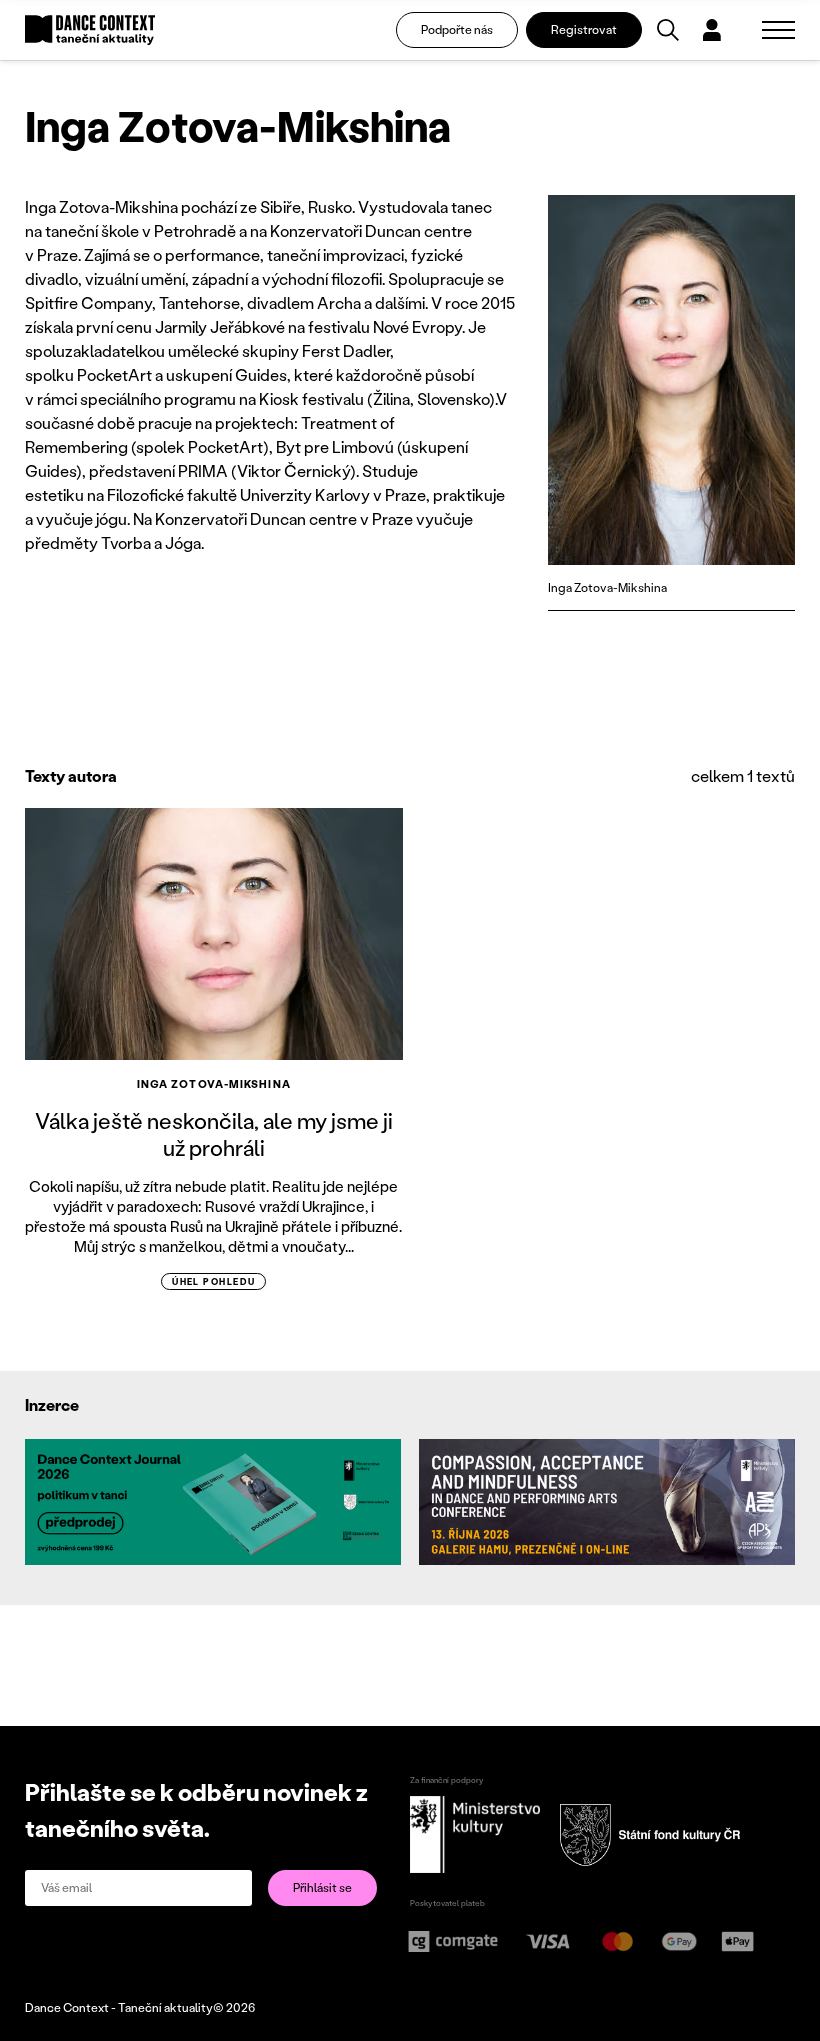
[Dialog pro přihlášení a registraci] (712, 30)
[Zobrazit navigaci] (778, 30)
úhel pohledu (213, 1281)
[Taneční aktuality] (90, 30)
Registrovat (584, 29)
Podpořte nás (457, 29)
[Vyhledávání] (668, 30)
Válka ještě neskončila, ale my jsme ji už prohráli (214, 1133)
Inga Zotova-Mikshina (214, 1084)
